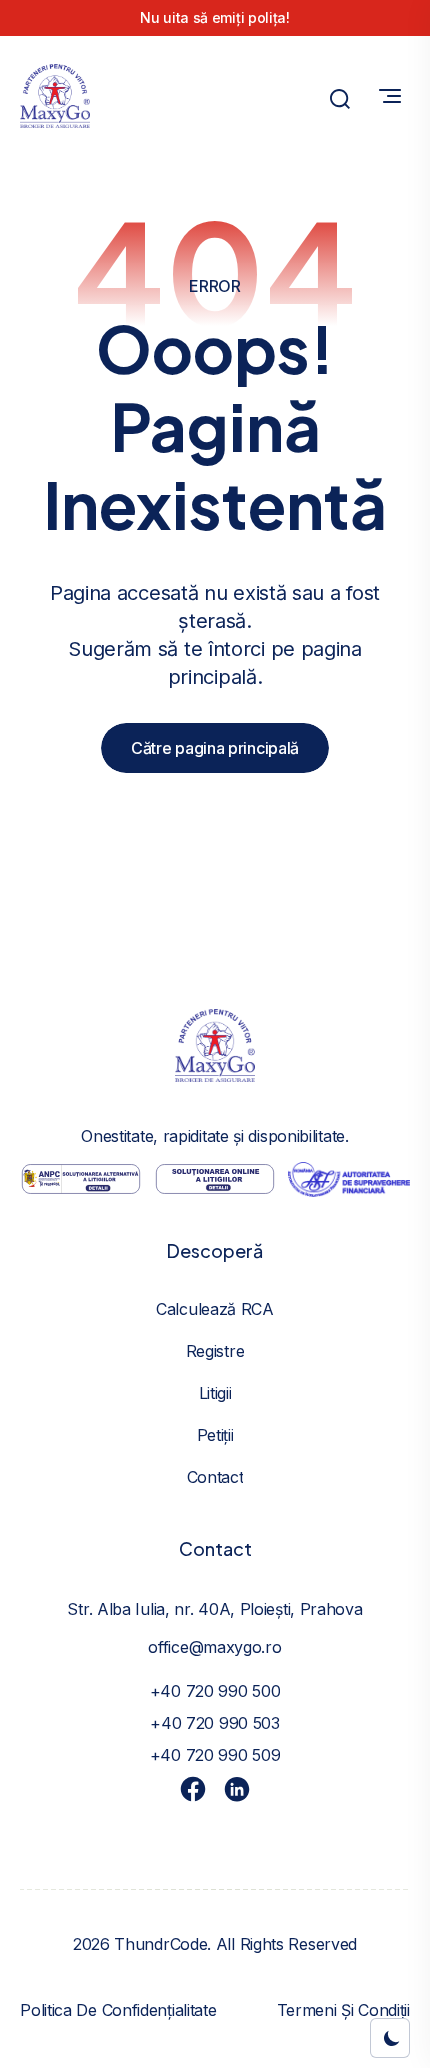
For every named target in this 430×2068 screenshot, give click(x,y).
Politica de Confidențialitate (118, 2010)
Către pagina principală (215, 748)
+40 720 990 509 (215, 1755)
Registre (215, 1351)
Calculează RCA (215, 1309)
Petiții (215, 1435)
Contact (215, 1477)
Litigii (215, 1393)
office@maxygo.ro (214, 1647)
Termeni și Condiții (343, 2010)
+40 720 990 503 (215, 1723)
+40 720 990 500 (215, 1691)
